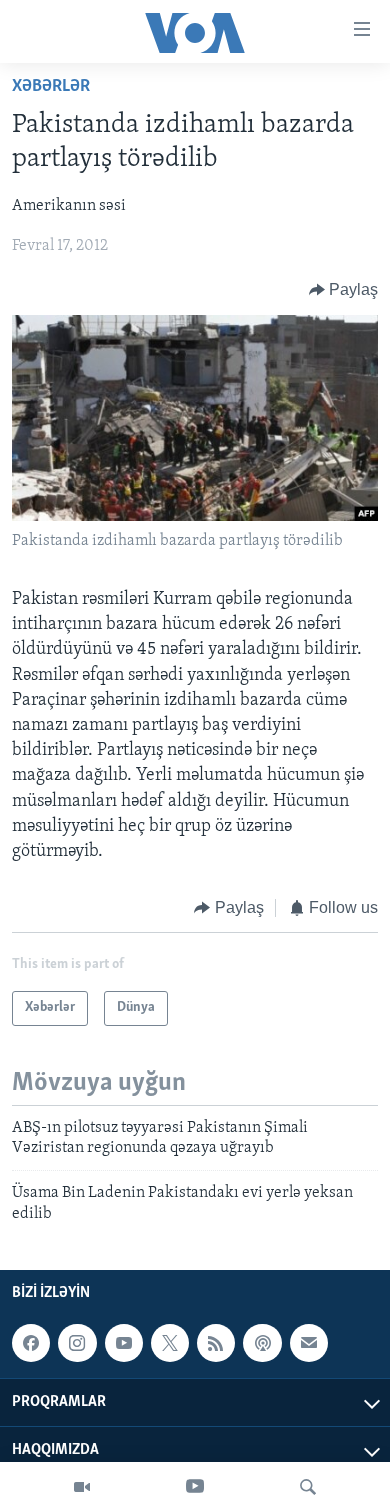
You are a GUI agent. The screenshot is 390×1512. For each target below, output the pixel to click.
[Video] (82, 1487)
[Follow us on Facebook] (31, 1343)
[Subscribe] (309, 1343)
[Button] (344, 290)
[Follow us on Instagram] (77, 1343)
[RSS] (216, 1343)
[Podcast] (262, 1343)
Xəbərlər (51, 87)
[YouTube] (195, 1487)
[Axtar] (308, 1487)
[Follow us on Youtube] (124, 1343)
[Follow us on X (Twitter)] (170, 1343)
